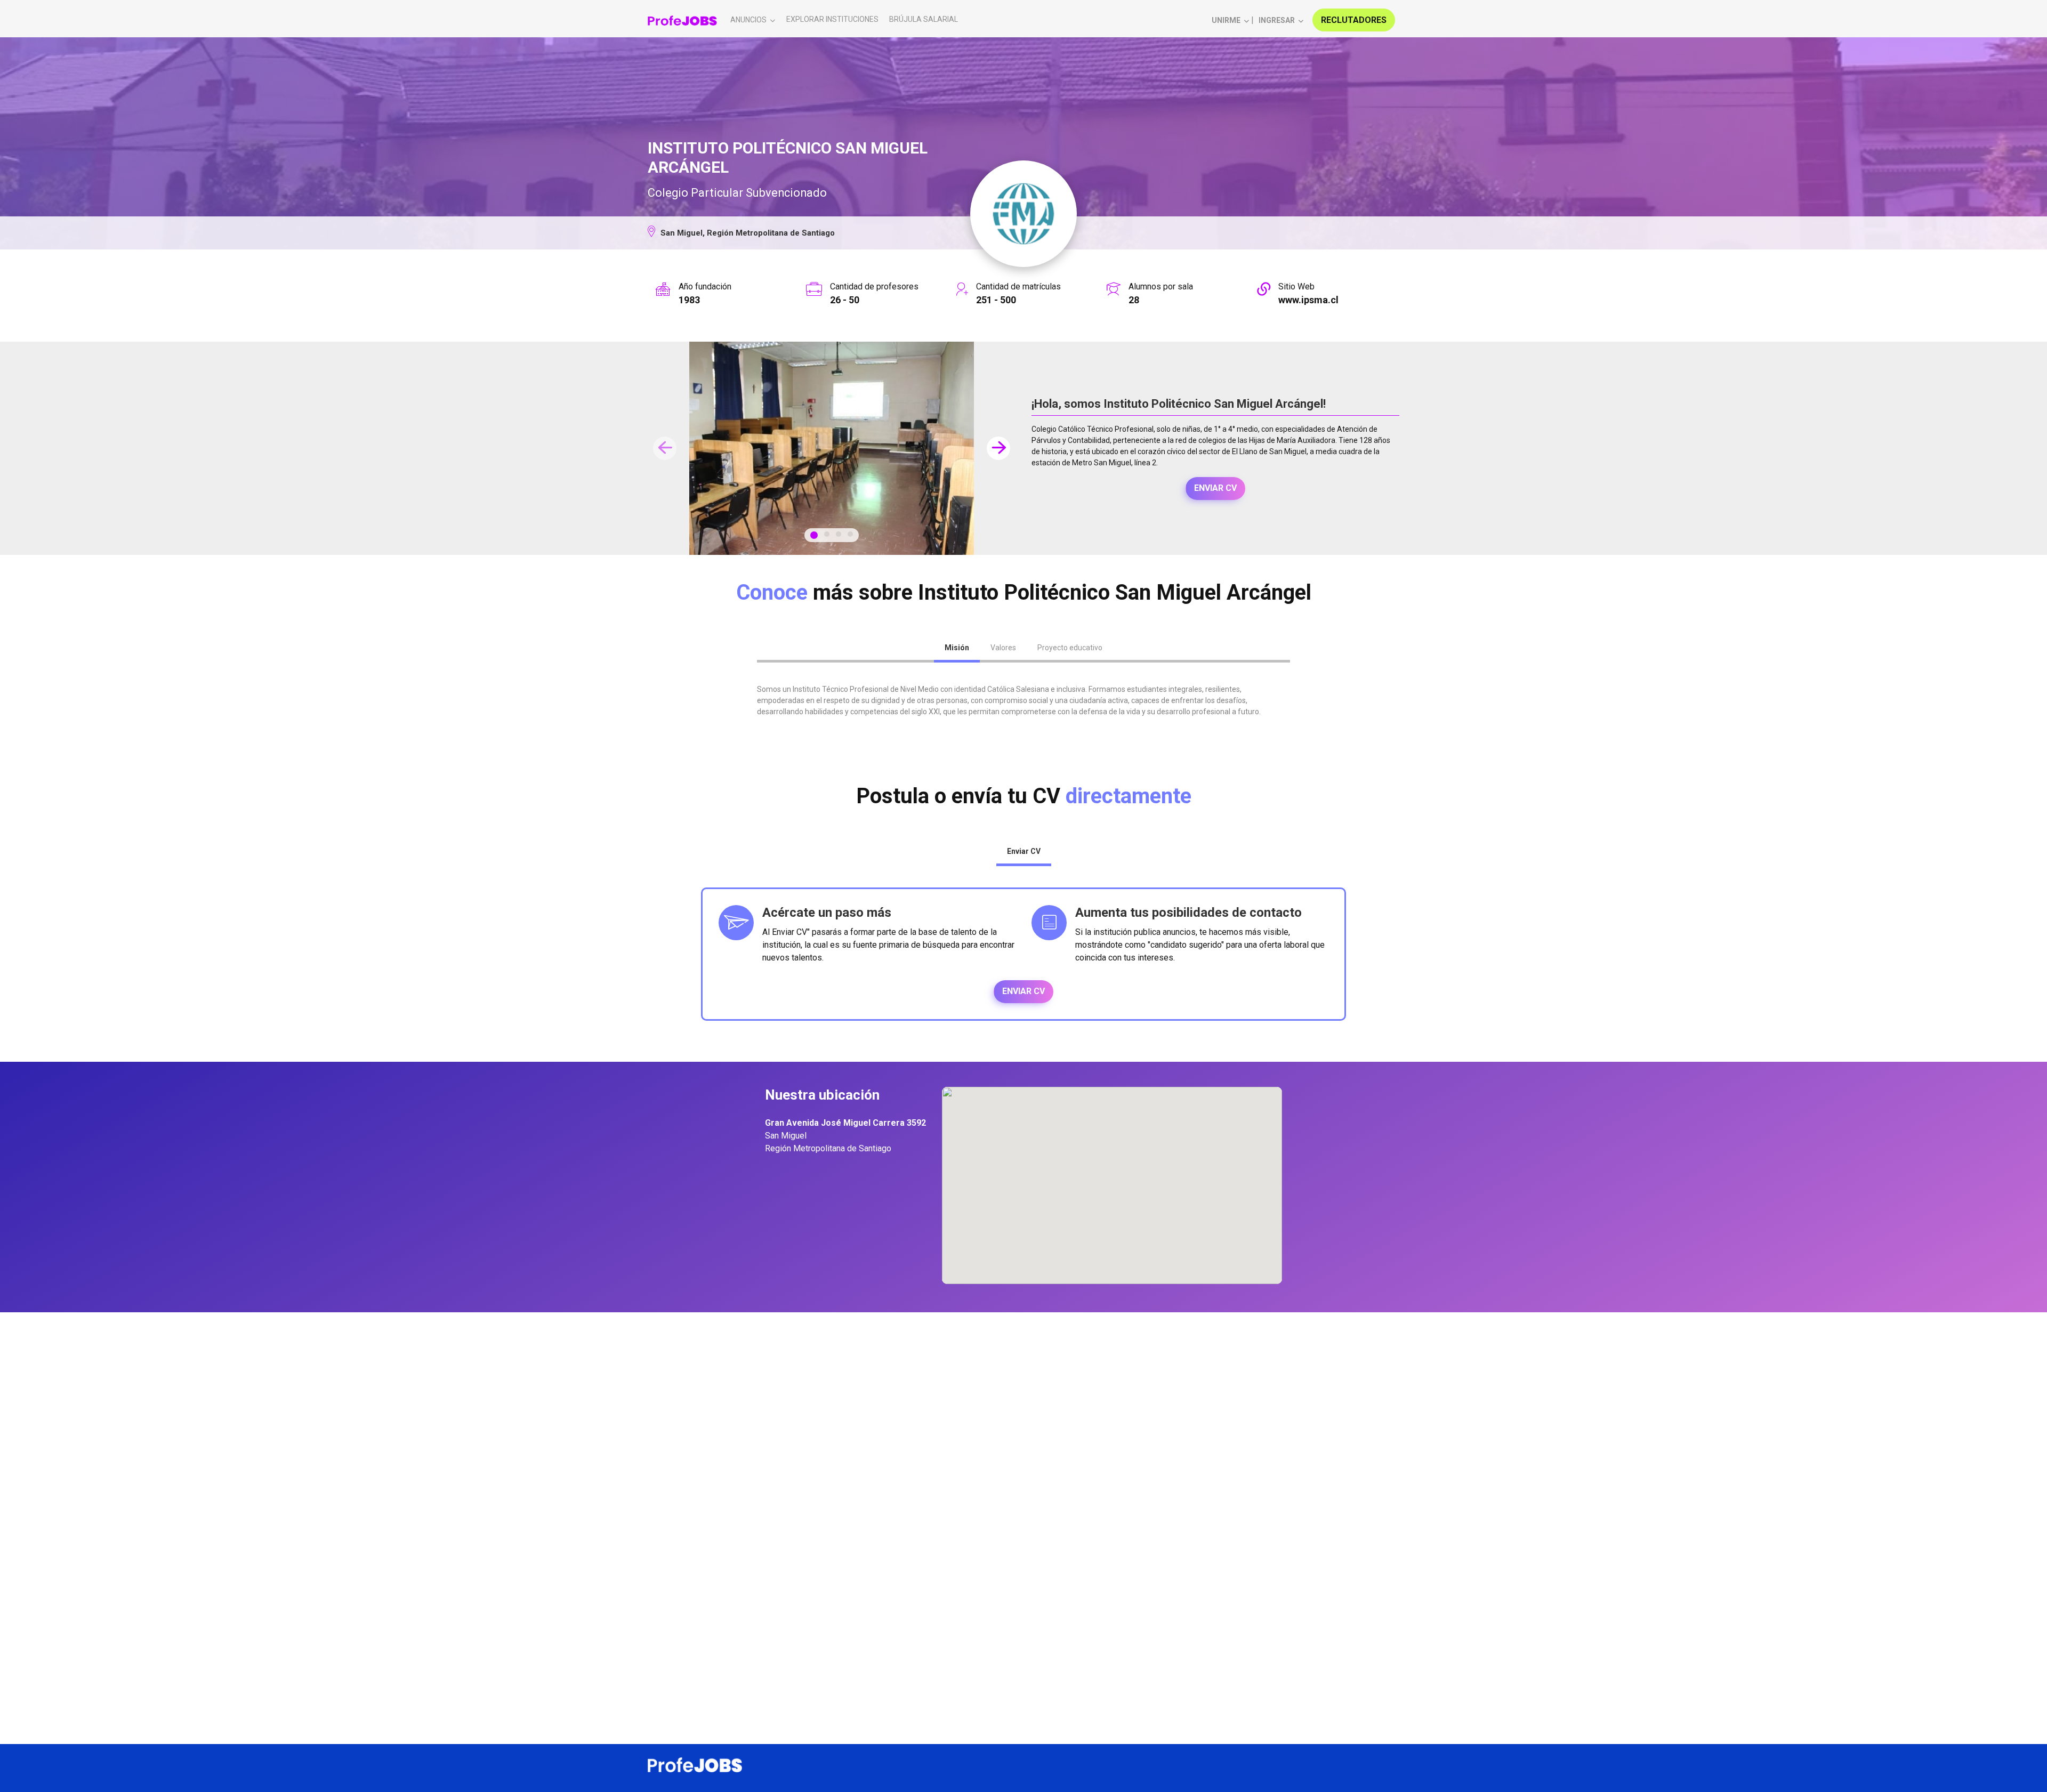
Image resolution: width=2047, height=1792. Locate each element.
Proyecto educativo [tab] (1070, 648)
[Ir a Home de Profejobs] (682, 20)
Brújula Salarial (924, 19)
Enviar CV (1215, 488)
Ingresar (1277, 20)
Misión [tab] (957, 648)
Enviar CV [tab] (1024, 851)
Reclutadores (1354, 20)
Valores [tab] (1003, 648)
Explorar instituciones (832, 19)
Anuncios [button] (748, 20)
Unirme (1226, 20)
